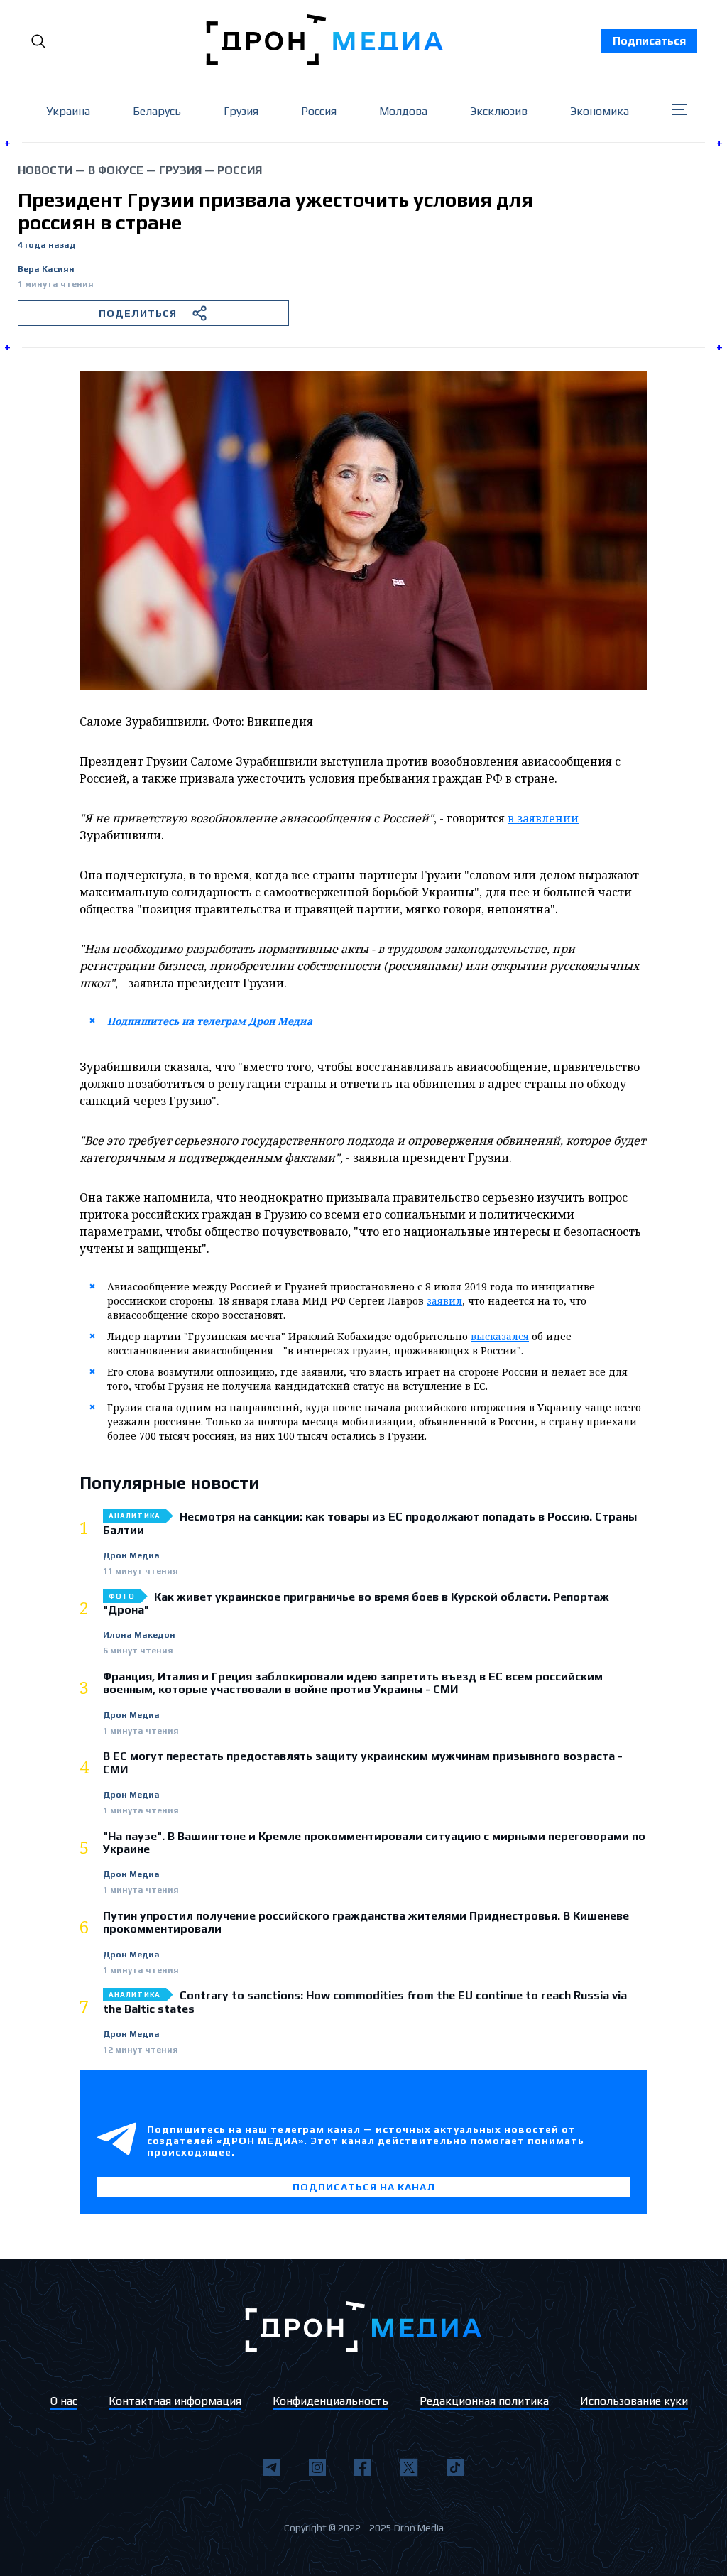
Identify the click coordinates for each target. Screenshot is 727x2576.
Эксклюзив (499, 111)
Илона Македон (139, 1635)
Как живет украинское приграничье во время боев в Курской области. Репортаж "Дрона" (356, 1604)
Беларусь (157, 111)
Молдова (403, 111)
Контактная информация (175, 2401)
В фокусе (116, 170)
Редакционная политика (484, 2401)
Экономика (600, 111)
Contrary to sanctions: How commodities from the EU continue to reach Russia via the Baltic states (365, 2002)
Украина (68, 111)
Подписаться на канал (364, 2187)
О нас (64, 2401)
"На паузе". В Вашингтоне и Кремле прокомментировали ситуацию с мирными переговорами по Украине (374, 1843)
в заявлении (543, 818)
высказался (500, 1336)
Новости (45, 170)
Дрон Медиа (131, 1556)
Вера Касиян (46, 270)
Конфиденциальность (330, 2401)
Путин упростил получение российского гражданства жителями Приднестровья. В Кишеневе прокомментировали (366, 1923)
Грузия (241, 111)
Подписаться (649, 41)
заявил (444, 1301)
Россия (319, 111)
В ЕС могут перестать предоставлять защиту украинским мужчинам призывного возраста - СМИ (363, 1763)
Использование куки (634, 2401)
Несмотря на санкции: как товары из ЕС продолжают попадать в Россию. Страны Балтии (370, 1523)
